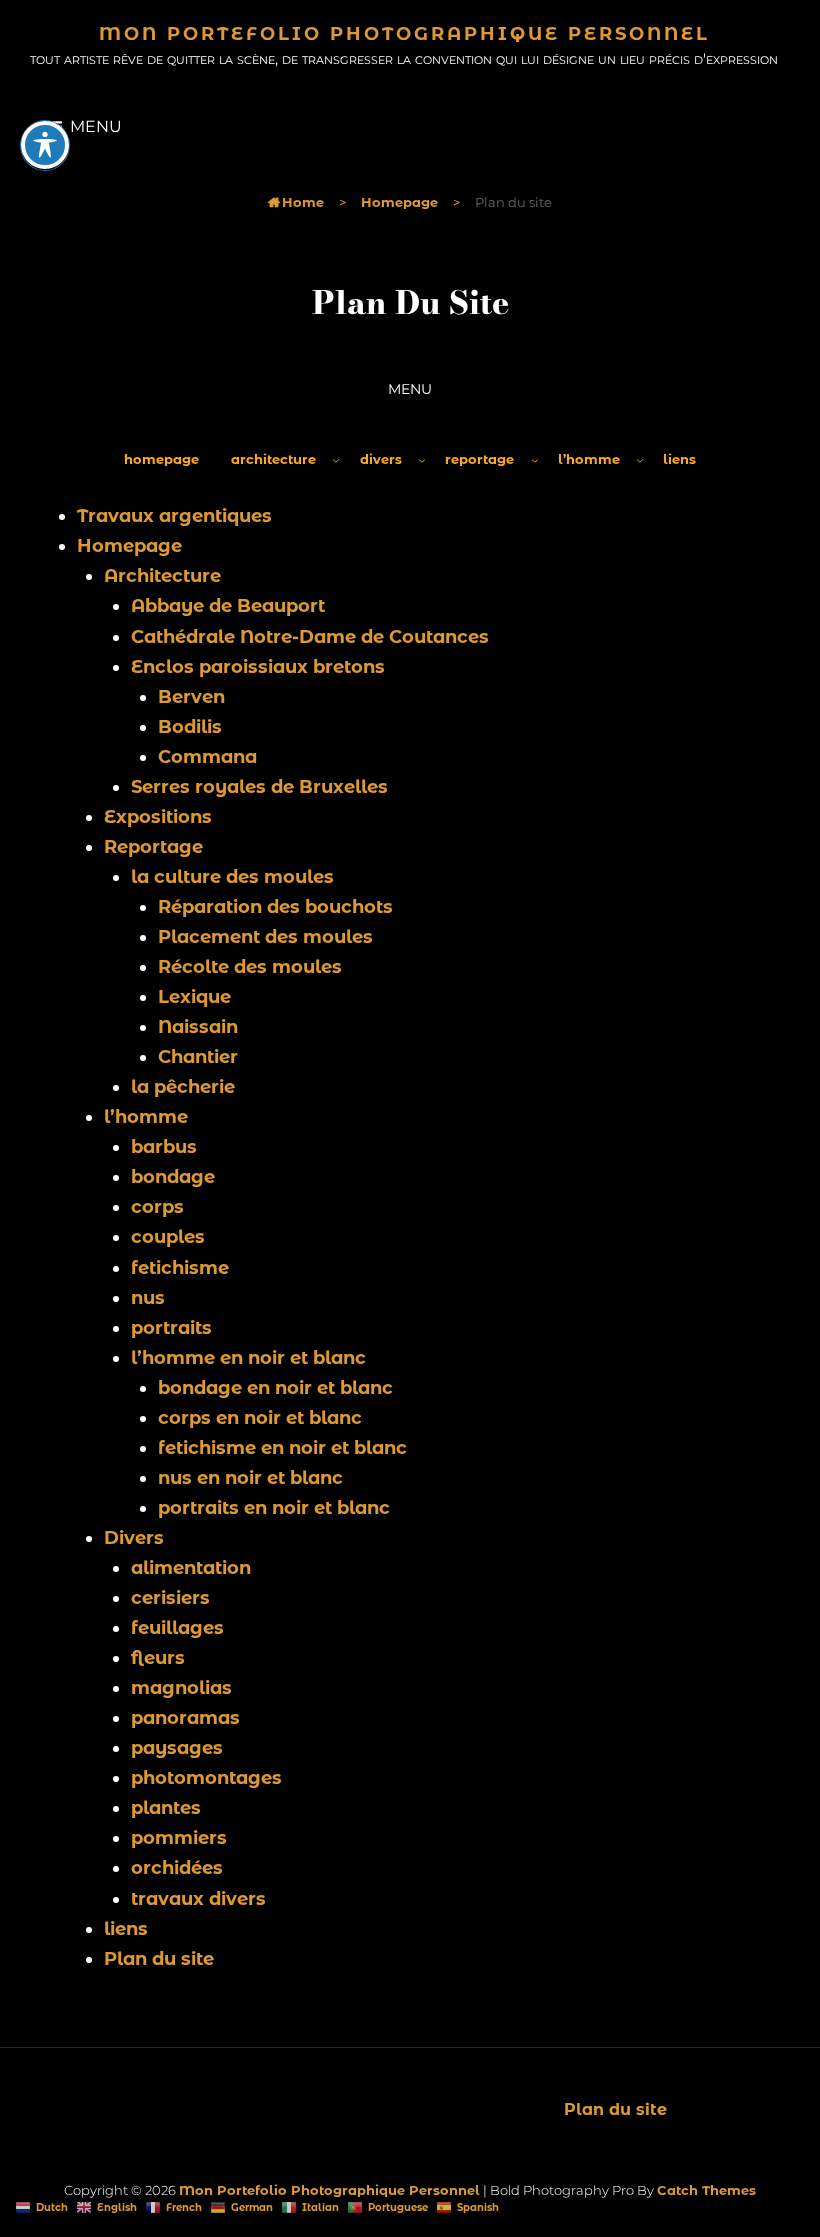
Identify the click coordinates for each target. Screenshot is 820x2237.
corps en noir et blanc (260, 1418)
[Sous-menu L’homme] (640, 460)
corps (157, 1207)
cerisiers (170, 1598)
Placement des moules (265, 937)
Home (296, 202)
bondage (173, 1177)
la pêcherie (183, 1087)
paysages (177, 1748)
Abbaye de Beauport (228, 606)
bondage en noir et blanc (275, 1388)
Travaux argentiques (174, 516)
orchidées (177, 1868)
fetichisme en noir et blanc (282, 1448)
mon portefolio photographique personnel (404, 34)
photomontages (206, 1778)
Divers (134, 1538)
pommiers (179, 1838)
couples (168, 1237)
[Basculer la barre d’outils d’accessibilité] (45, 145)
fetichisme (180, 1268)
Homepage (399, 202)
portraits (171, 1328)
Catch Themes (706, 2190)
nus (148, 1298)
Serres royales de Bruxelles (259, 787)
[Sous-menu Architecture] (336, 460)
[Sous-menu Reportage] (535, 460)
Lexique (194, 997)
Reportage (153, 847)
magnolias (181, 1688)
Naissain (198, 1027)
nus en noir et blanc (250, 1478)
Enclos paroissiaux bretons (258, 667)
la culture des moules (232, 877)
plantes (166, 1808)
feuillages (177, 1628)
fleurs (158, 1658)
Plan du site (159, 1959)
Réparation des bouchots (275, 907)
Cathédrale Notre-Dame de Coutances (310, 637)
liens (126, 1929)
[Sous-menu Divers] (422, 460)
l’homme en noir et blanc (248, 1358)
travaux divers (198, 1899)
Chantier (198, 1057)
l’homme (146, 1117)
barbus (164, 1147)
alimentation (191, 1568)
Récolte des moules (250, 967)
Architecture (162, 576)
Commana (207, 757)
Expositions (158, 817)
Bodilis (190, 727)
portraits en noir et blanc (274, 1508)
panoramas (185, 1718)
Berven (191, 697)
